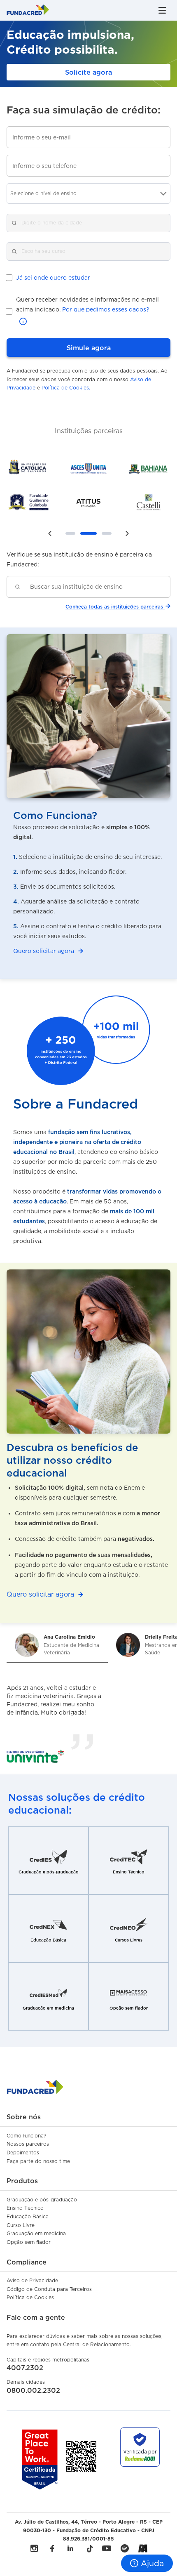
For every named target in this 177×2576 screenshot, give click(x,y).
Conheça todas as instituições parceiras (114, 607)
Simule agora (89, 348)
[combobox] (95, 587)
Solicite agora (88, 72)
